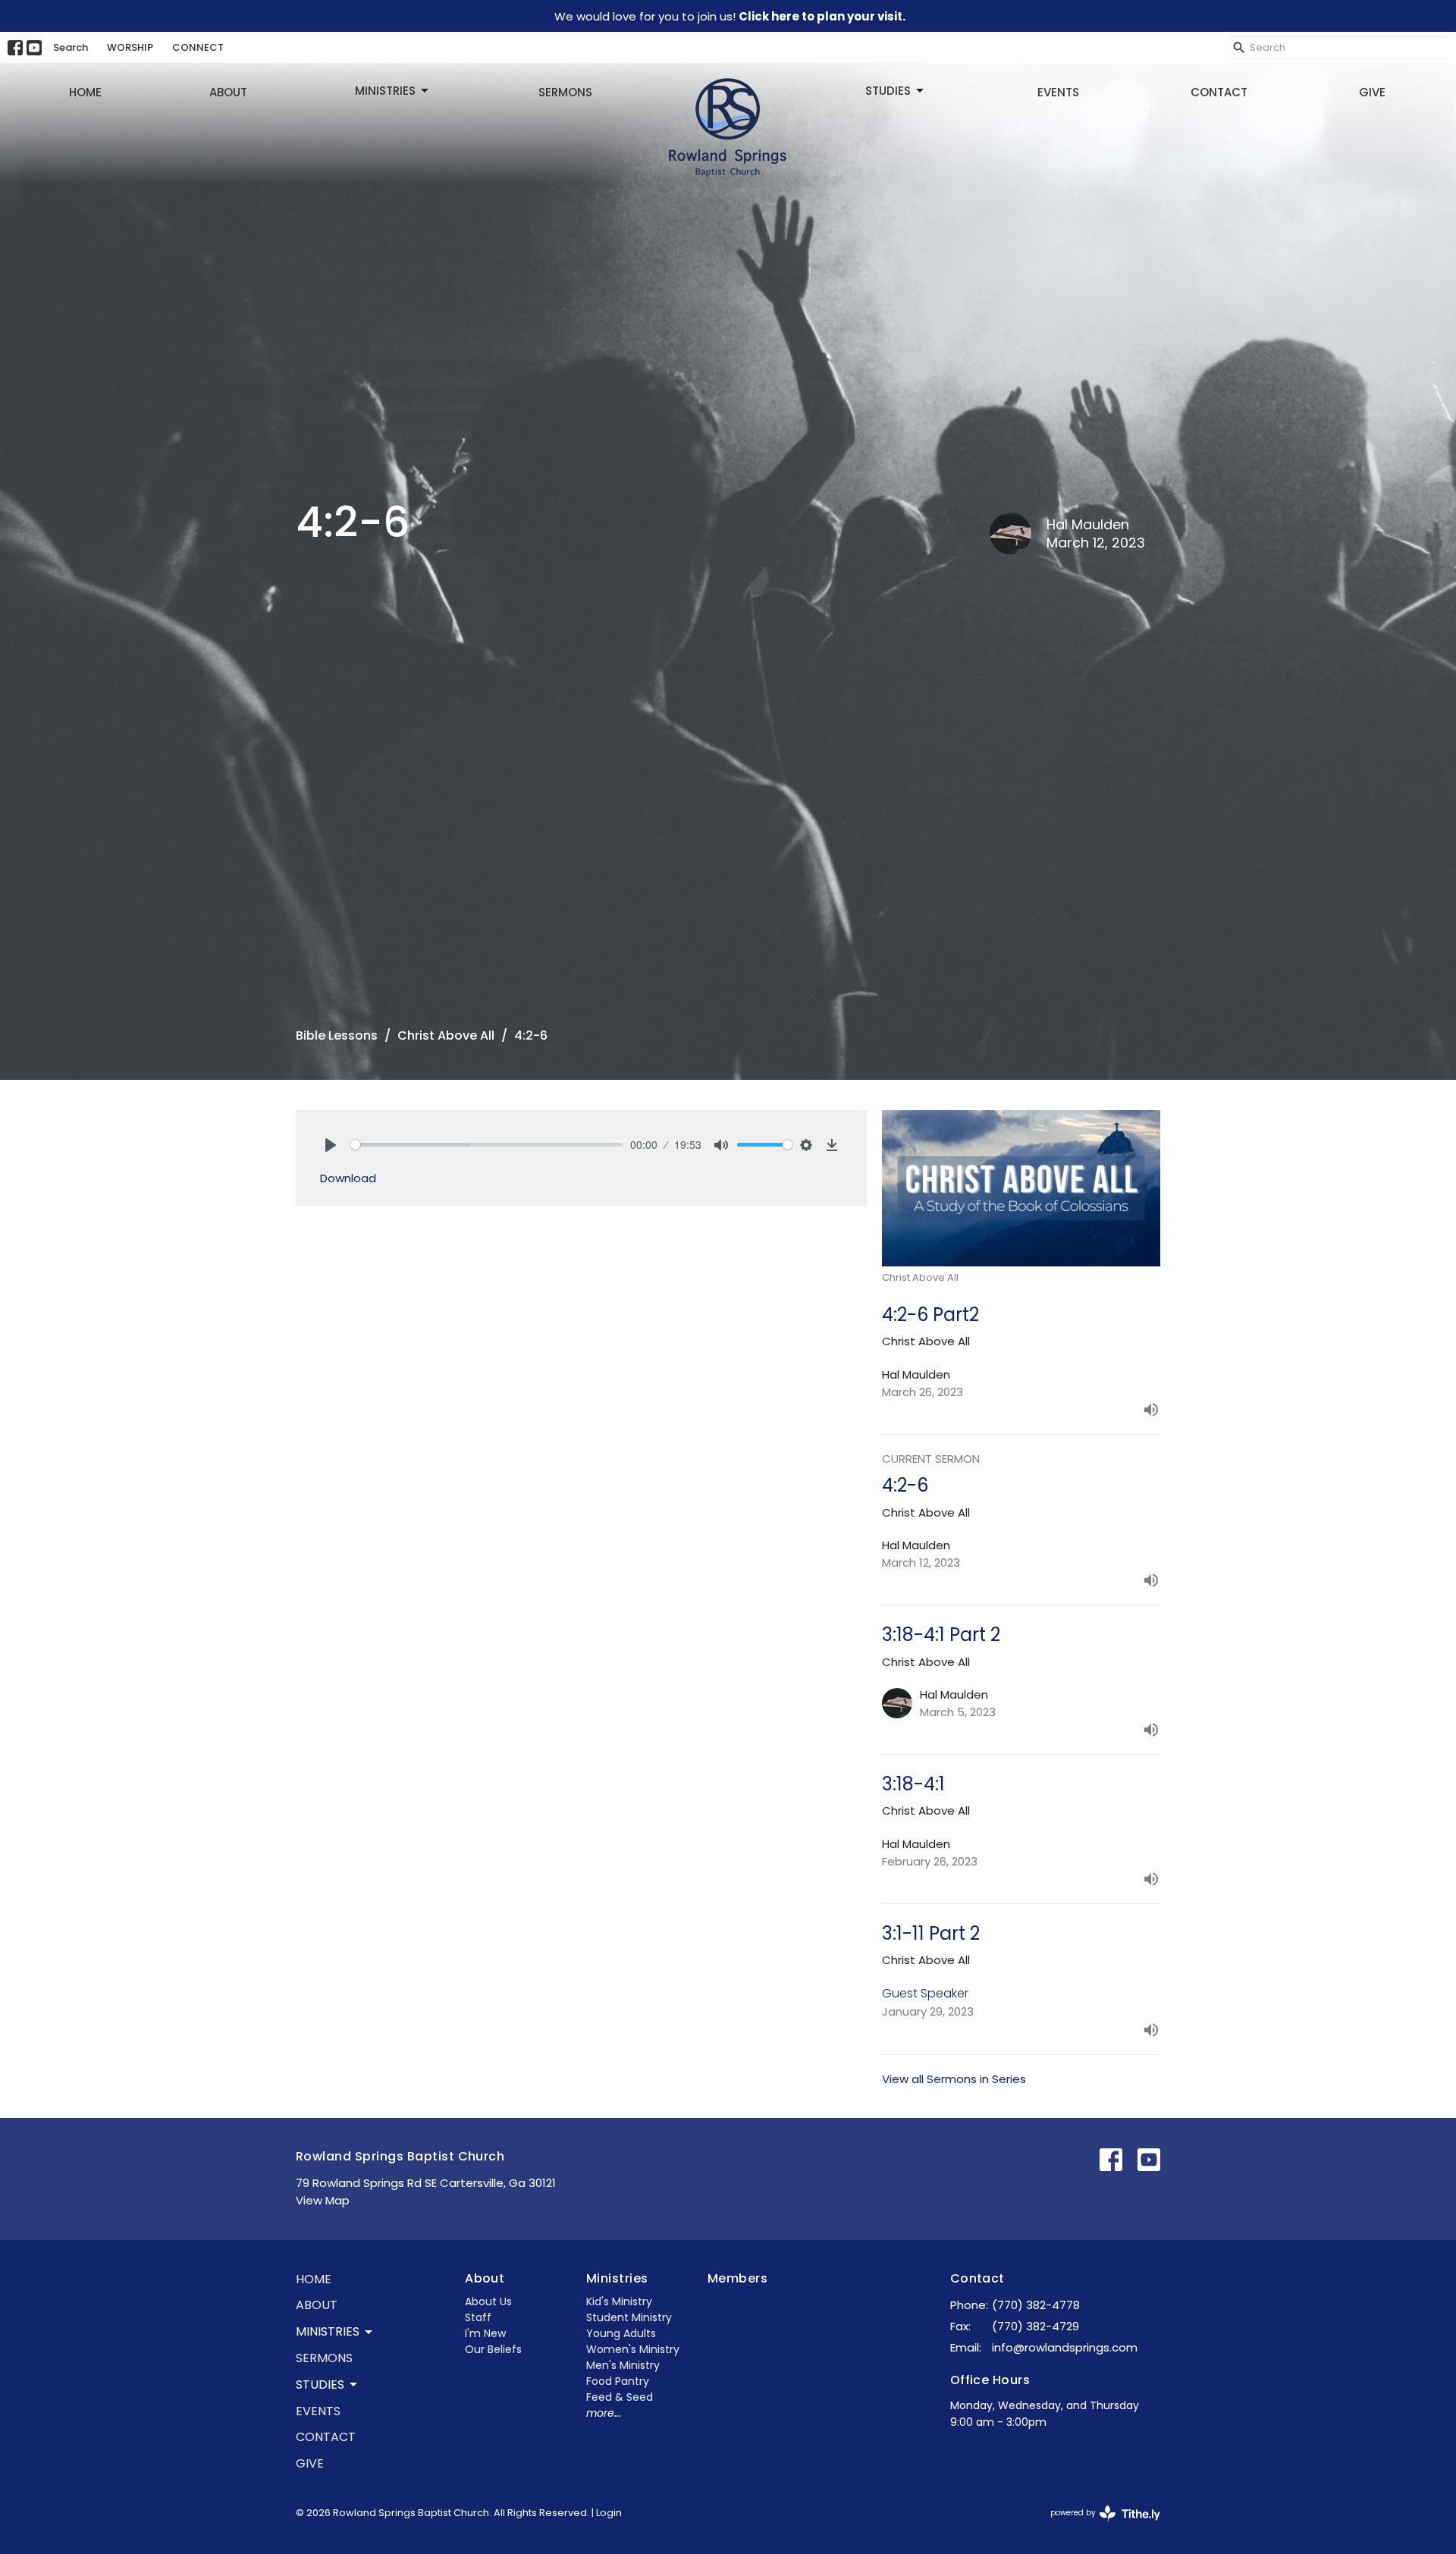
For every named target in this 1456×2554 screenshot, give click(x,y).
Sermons (565, 92)
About (228, 92)
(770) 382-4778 (1036, 2305)
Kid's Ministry (619, 2301)
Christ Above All (446, 1035)
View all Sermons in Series (954, 2079)
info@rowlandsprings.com (1065, 2347)
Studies (888, 91)
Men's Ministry (623, 2365)
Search (71, 47)
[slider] (486, 1145)
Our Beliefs (493, 2349)
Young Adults (621, 2333)
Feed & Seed (620, 2397)
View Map (323, 2200)
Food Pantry (618, 2381)
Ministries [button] (328, 2331)
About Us (488, 2301)
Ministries (385, 91)
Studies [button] (320, 2385)
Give (1372, 92)
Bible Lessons (337, 1035)
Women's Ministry (633, 2349)
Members (737, 2278)
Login (609, 2513)
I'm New (485, 2333)
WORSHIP (130, 47)
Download (348, 1178)
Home (85, 92)
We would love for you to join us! (730, 16)
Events (1058, 92)
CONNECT (198, 47)
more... (604, 2413)
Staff (478, 2317)
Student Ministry (629, 2317)
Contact (1219, 92)
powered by (1098, 2525)
